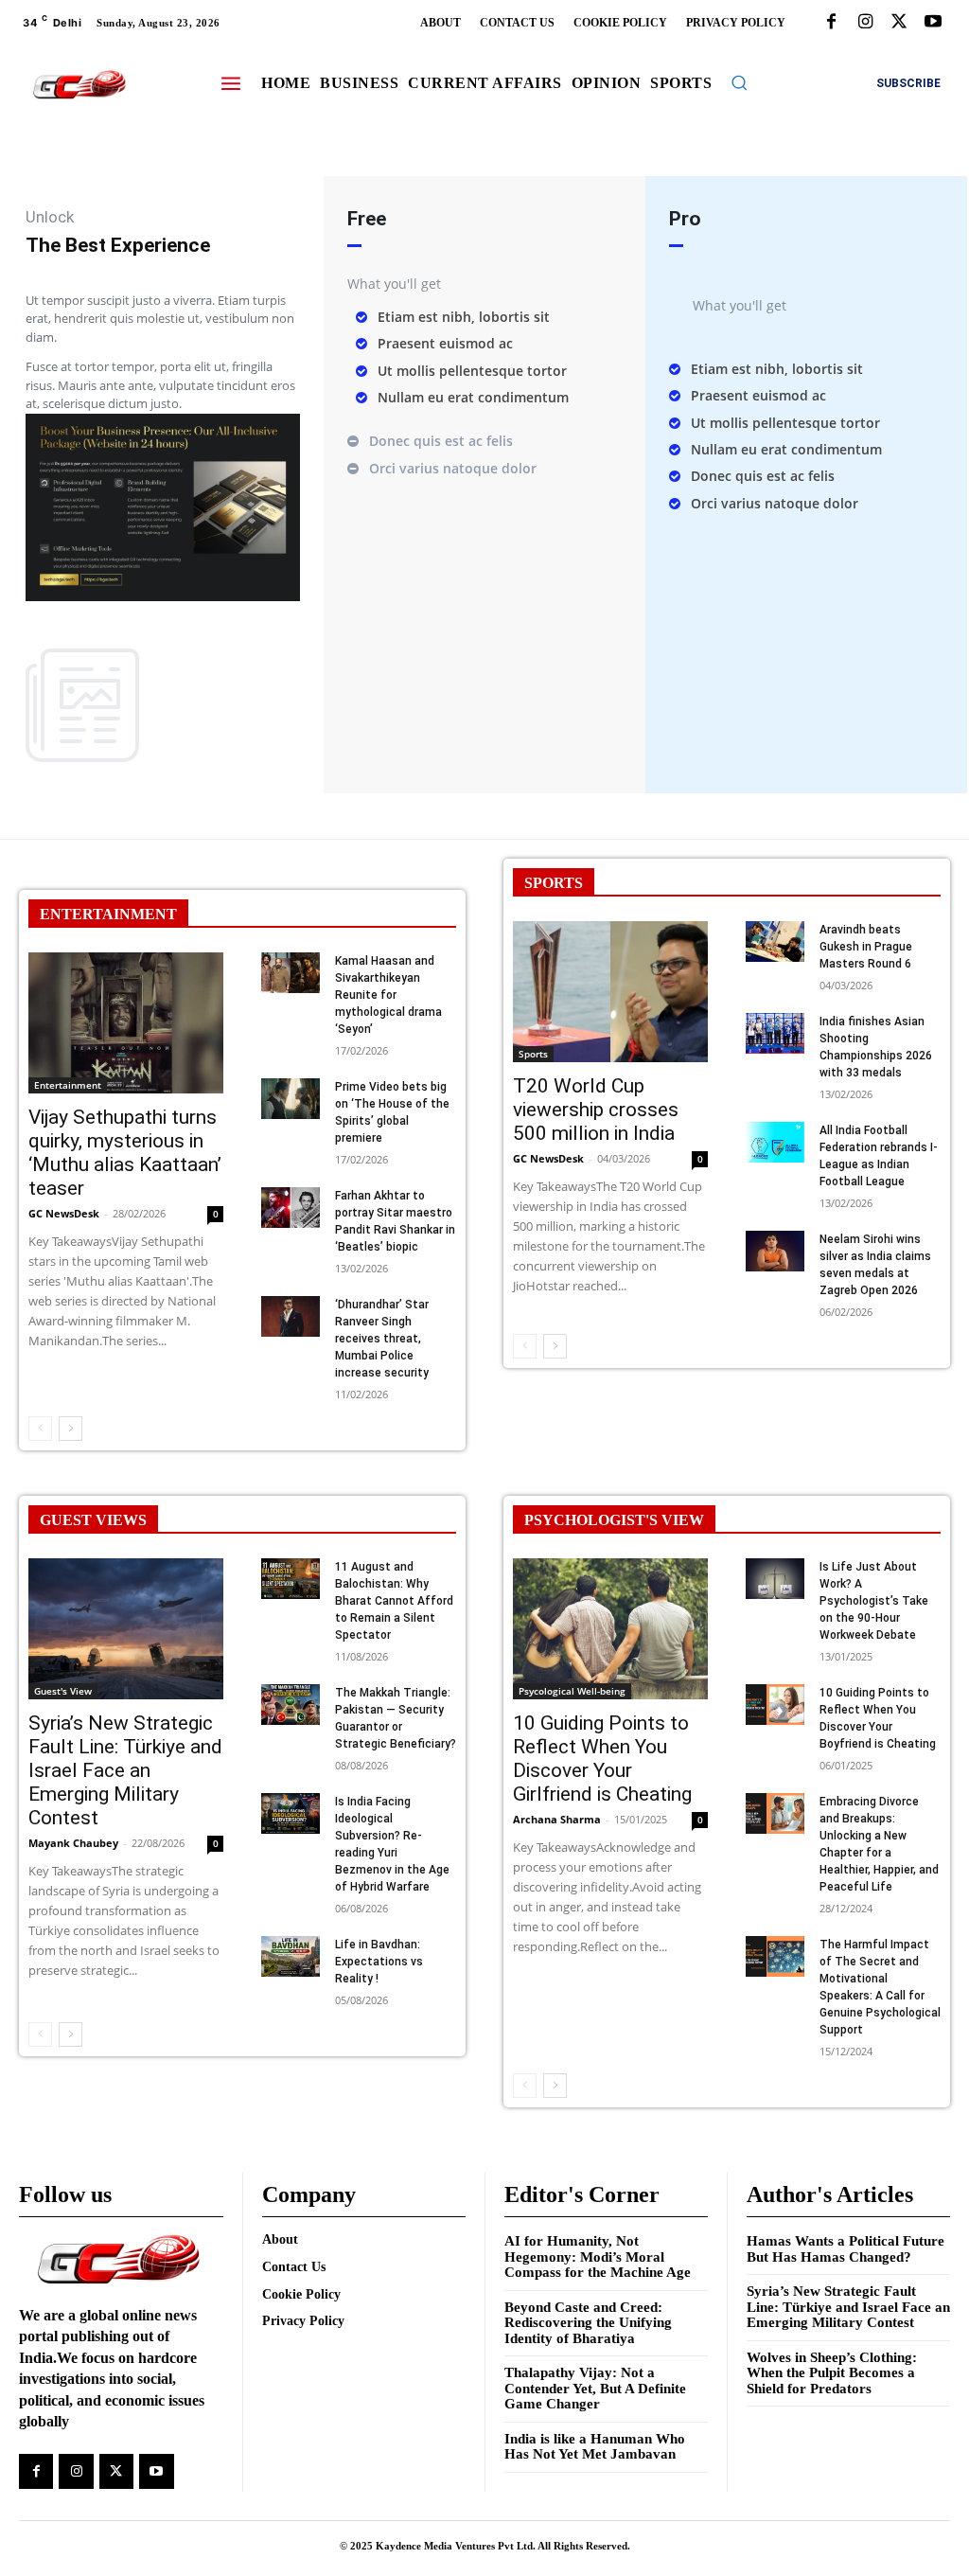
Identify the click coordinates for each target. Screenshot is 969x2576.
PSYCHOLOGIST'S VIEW (614, 1520)
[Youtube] (933, 23)
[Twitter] (899, 23)
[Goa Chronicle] (79, 85)
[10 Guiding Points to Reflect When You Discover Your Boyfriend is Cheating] (775, 1705)
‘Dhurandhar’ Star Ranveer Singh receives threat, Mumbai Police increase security (382, 1339)
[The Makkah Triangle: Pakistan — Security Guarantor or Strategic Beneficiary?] (291, 1705)
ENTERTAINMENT (108, 914)
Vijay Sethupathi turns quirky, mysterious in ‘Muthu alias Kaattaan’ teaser (125, 1153)
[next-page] (70, 1429)
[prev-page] (40, 1429)
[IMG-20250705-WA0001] (163, 596)
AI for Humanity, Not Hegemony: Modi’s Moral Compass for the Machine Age (598, 2256)
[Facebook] (831, 23)
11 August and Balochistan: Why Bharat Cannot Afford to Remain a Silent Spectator (394, 1601)
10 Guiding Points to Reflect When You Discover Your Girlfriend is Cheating (602, 1759)
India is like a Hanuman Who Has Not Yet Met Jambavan (595, 2447)
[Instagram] (865, 23)
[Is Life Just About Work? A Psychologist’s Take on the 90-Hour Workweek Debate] (775, 1579)
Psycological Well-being (572, 1691)
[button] (739, 82)
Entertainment (68, 1085)
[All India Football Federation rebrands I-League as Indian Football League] (775, 1142)
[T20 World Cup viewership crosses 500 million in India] (610, 991)
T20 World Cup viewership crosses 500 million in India (596, 1110)
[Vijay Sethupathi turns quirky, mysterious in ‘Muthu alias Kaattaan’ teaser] (126, 1022)
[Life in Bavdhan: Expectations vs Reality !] (291, 1956)
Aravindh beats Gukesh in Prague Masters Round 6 (866, 947)
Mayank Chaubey (73, 1843)
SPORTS (554, 883)
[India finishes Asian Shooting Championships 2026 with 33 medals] (775, 1033)
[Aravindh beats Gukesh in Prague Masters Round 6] (775, 942)
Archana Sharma (557, 1819)
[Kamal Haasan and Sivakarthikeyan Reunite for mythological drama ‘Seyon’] (291, 973)
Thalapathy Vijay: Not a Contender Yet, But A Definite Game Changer (595, 2388)
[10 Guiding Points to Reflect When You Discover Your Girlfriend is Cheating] (610, 1628)
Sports (533, 1054)
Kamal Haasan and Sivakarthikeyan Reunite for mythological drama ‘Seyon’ (388, 995)
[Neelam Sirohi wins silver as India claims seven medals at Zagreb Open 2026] (775, 1251)
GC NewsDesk (64, 1213)
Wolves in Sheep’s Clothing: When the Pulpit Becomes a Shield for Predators (832, 2373)
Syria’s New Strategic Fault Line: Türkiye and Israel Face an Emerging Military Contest (125, 1770)
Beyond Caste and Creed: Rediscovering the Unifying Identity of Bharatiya (588, 2323)
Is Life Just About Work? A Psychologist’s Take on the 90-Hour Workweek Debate (874, 1601)
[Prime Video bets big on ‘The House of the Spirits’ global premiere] (291, 1099)
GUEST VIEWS (93, 1520)
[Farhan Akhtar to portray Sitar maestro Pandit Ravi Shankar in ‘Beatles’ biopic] (291, 1208)
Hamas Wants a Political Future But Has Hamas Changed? (846, 2249)
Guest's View (63, 1691)
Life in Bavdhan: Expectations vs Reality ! (379, 1962)
